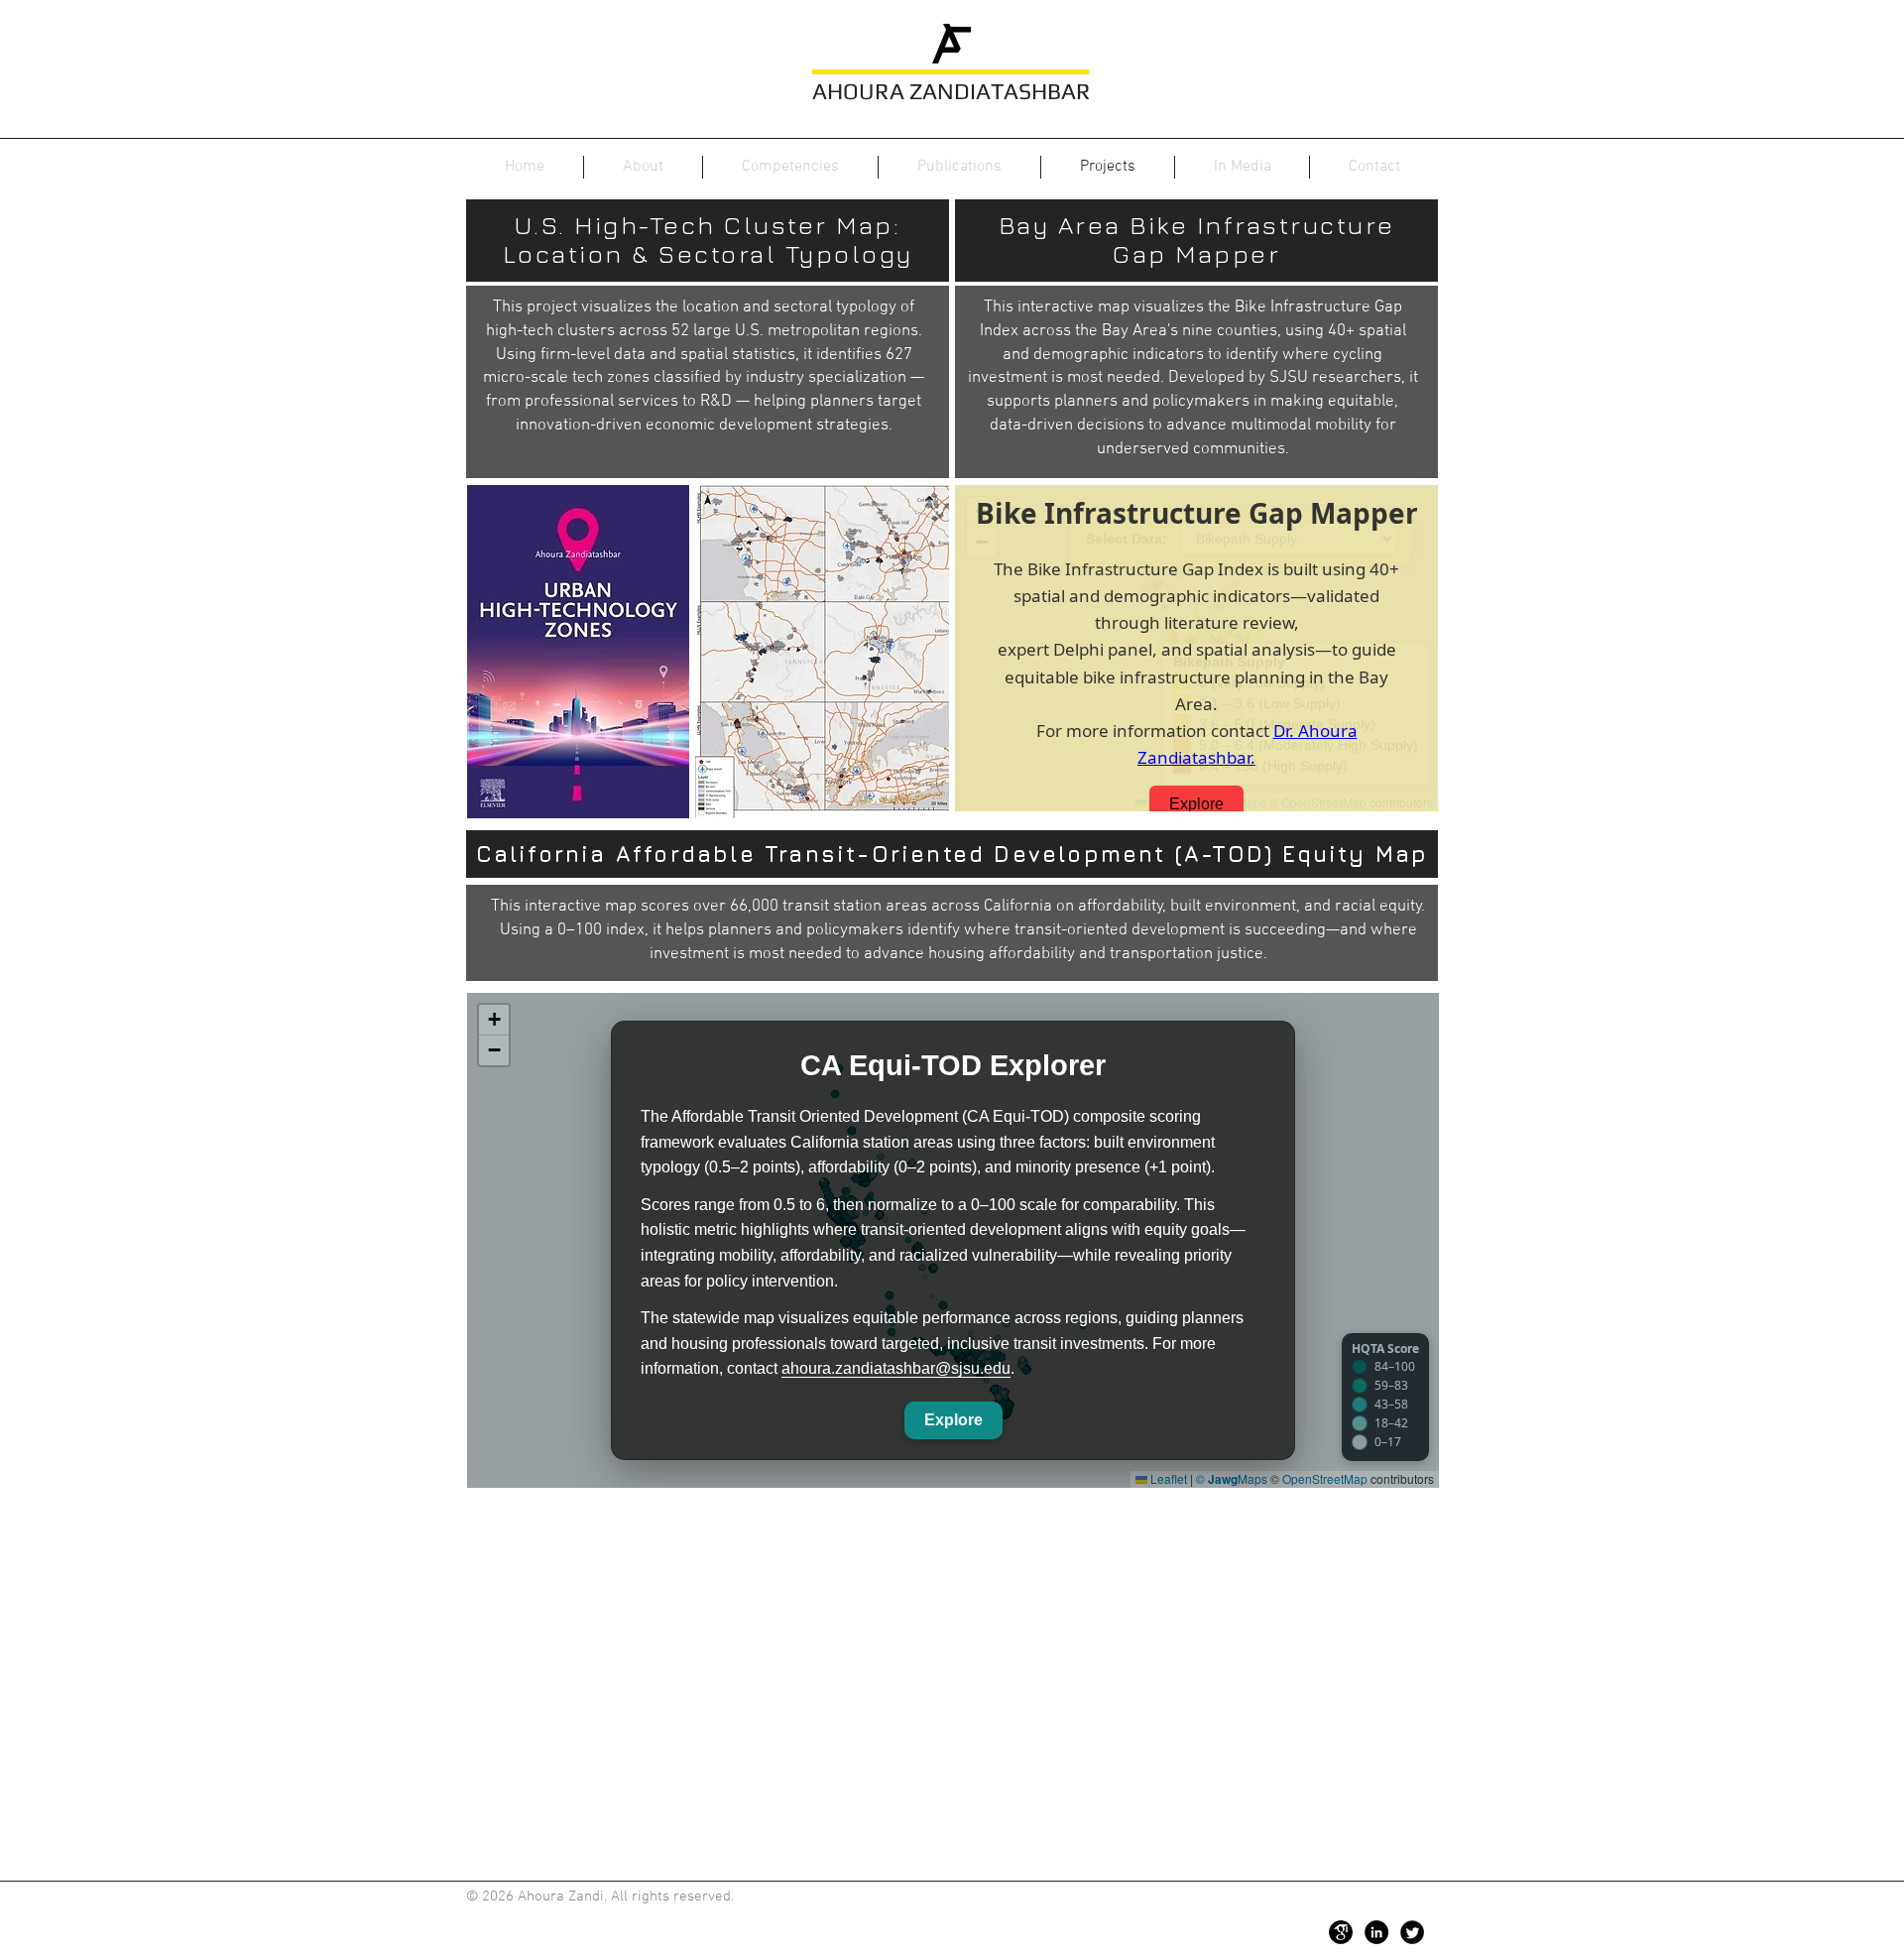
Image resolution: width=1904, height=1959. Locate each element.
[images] (1341, 1932)
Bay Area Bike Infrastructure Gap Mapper (1197, 239)
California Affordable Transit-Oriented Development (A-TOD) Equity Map (952, 854)
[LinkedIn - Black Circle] (1376, 1932)
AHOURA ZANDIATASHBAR (952, 91)
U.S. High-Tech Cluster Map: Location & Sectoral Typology (708, 239)
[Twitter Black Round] (1412, 1932)
